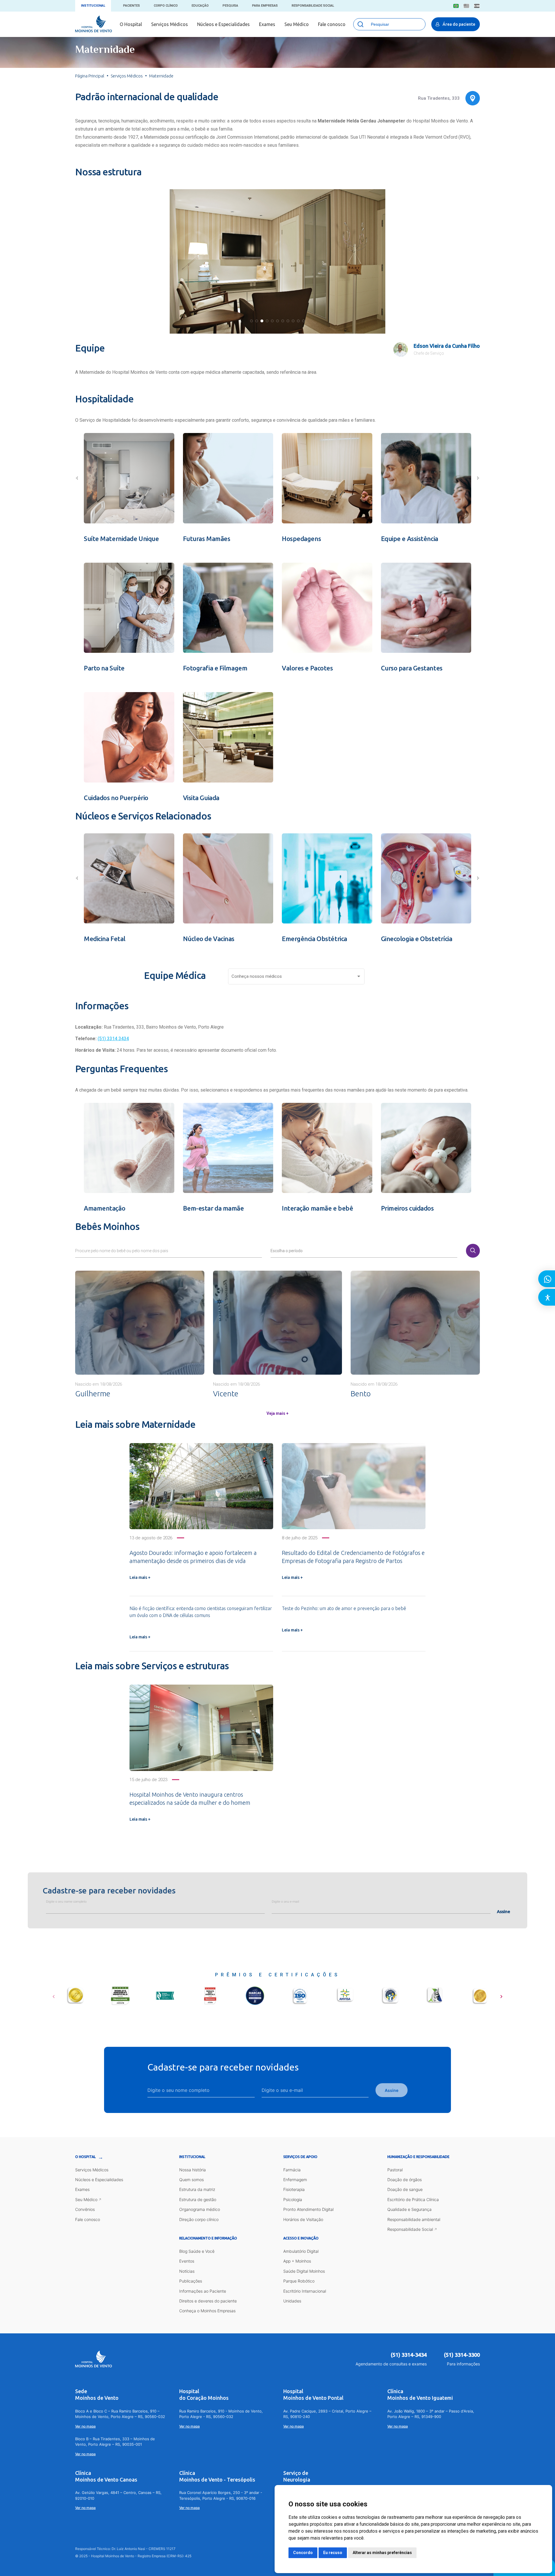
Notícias (187, 2271)
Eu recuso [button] (333, 2553)
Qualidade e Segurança (409, 2209)
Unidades (292, 2301)
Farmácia (292, 2170)
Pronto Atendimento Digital (308, 2209)
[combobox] (297, 978)
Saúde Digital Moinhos (304, 2271)
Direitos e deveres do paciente (208, 2301)
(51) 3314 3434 (113, 1039)
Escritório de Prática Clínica (413, 2199)
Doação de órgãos (405, 2180)
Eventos (187, 2261)
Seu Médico (297, 24)
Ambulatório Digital (301, 2251)
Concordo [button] (303, 2553)
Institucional (93, 6)
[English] (466, 6)
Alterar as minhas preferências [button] (382, 2553)
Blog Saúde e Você (197, 2251)
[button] (251, 321)
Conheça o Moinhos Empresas (207, 2311)
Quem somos (192, 2180)
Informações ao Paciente (203, 2291)
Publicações (191, 2281)
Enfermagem (295, 2180)
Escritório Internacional (305, 2291)
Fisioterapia (294, 2189)
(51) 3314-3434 (409, 2355)
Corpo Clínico (166, 6)
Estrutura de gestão (198, 2199)
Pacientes (132, 6)
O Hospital (131, 24)
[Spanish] (477, 6)
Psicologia (293, 2199)
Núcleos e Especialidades (223, 24)
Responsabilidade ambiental (414, 2219)
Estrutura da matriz (197, 2189)
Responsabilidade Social (313, 6)
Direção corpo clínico (199, 2219)
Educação (200, 6)
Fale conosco (332, 24)
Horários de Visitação (303, 2219)
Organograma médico (200, 2209)
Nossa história (193, 2170)
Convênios (85, 2209)
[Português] (456, 6)
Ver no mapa (85, 2426)
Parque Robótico (299, 2281)
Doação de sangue (405, 2189)
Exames (267, 24)
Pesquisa (230, 6)
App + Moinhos (297, 2261)
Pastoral (395, 2170)
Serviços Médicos (170, 24)
